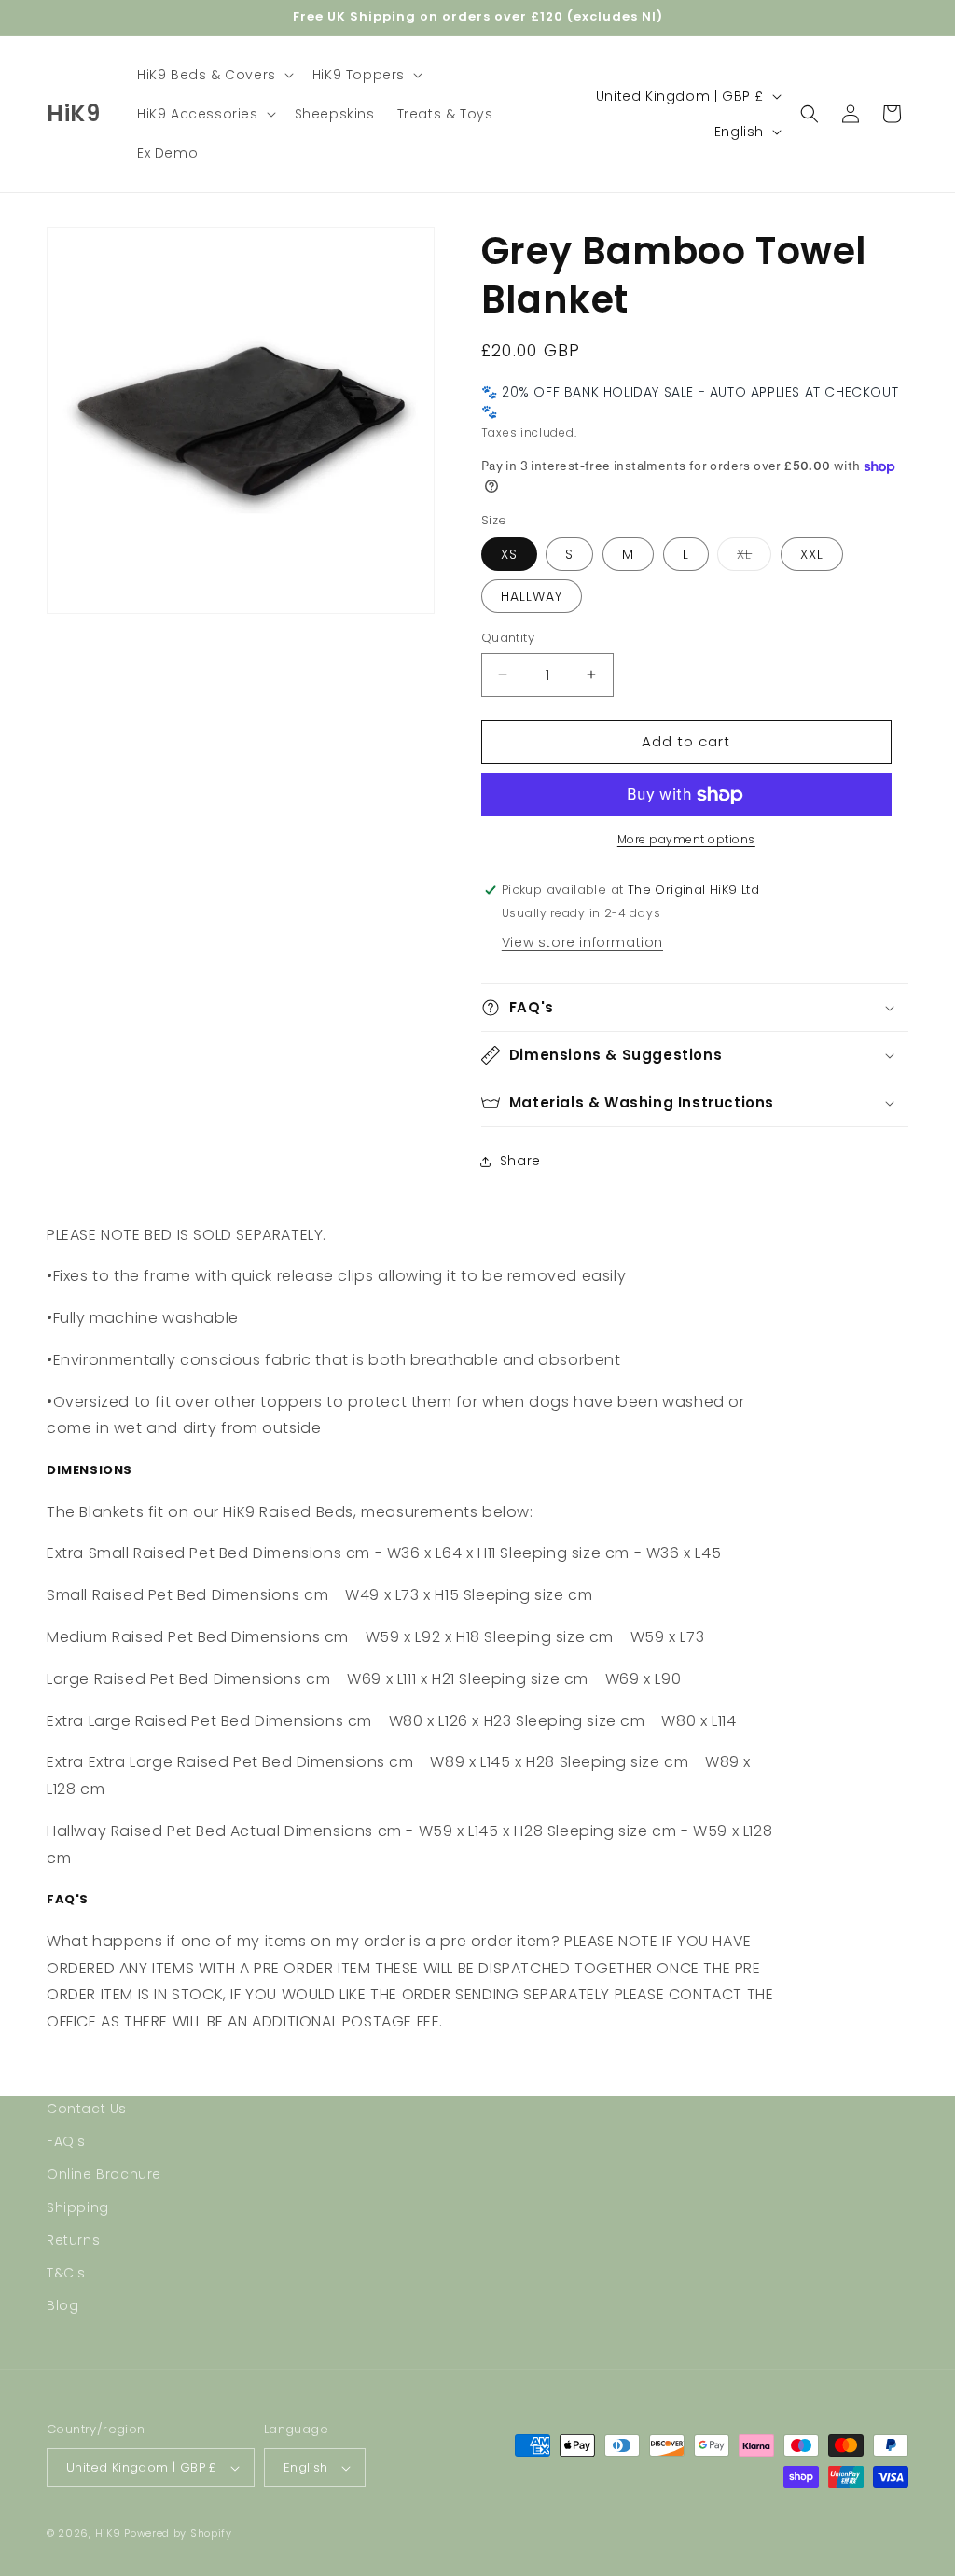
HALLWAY (532, 596)
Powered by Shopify (178, 2533)
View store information (582, 942)
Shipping (78, 2207)
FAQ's (66, 2141)
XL (754, 557)
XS (509, 554)
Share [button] (520, 1161)
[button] (214, 75)
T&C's (66, 2273)
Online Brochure (104, 2174)
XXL (812, 554)
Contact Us (87, 2109)
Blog (62, 2305)
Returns (73, 2240)
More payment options (686, 839)
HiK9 (108, 2533)
